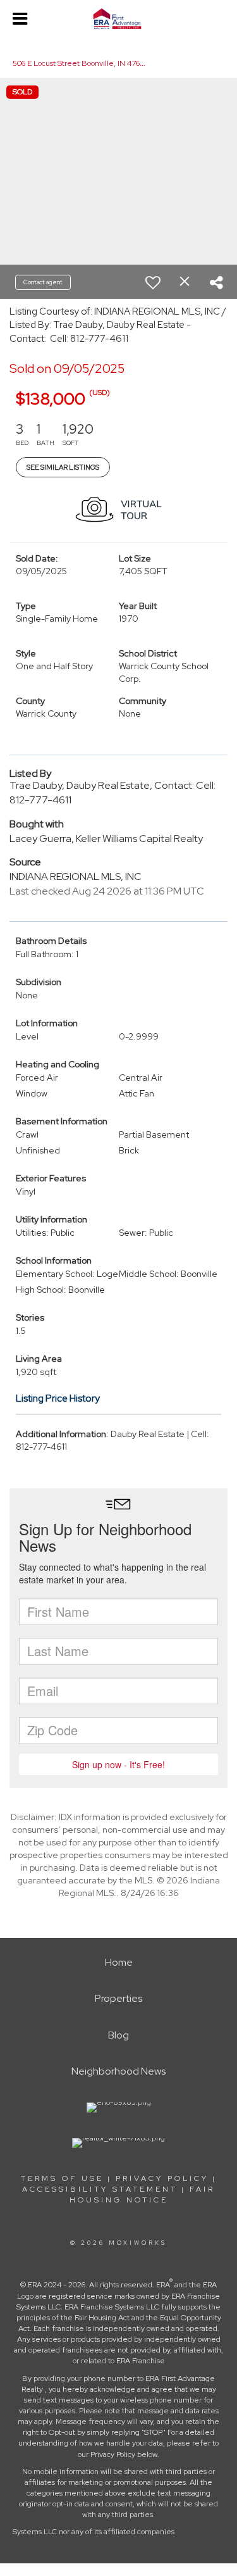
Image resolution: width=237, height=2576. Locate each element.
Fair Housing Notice (143, 2195)
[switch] (153, 282)
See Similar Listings (63, 467)
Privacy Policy (162, 2178)
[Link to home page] (118, 19)
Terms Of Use (62, 2178)
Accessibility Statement (100, 2189)
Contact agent (43, 282)
